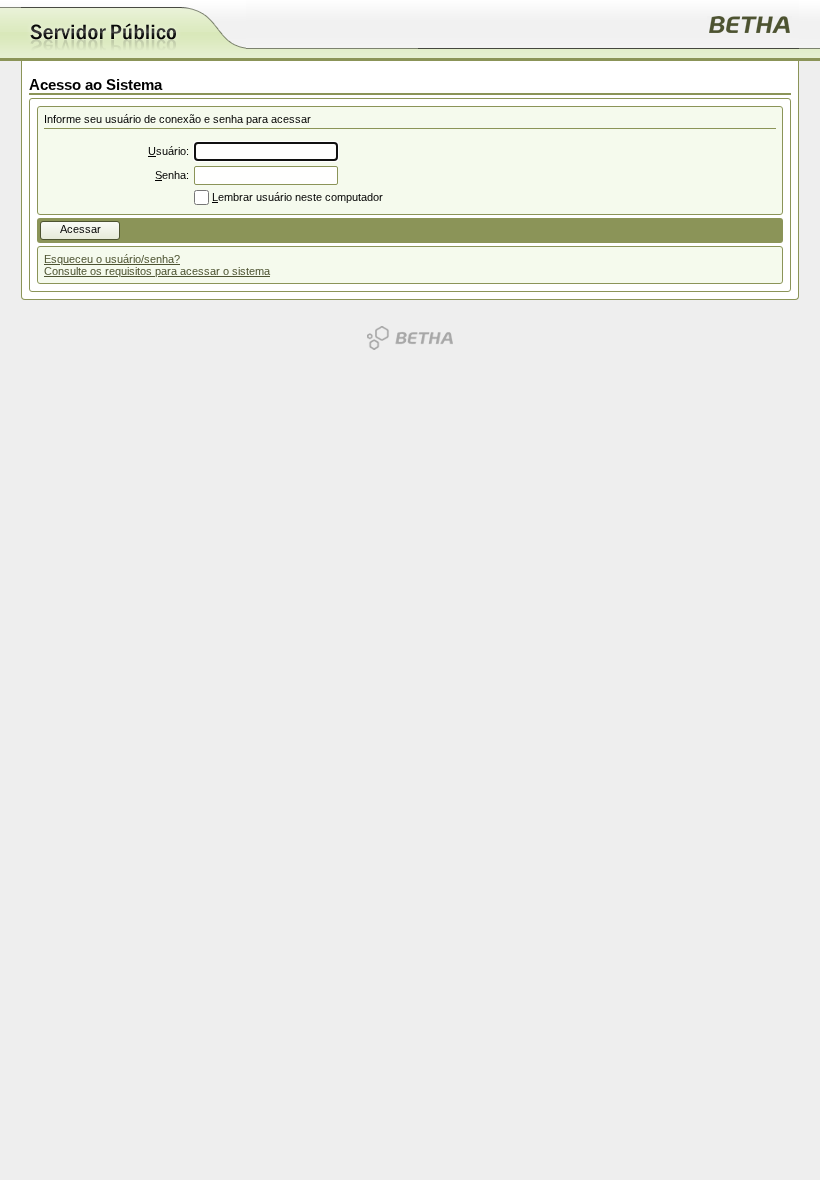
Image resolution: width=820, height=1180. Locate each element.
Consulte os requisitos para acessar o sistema (157, 271)
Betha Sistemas (410, 338)
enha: (172, 175)
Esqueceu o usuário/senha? (112, 259)
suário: (168, 151)
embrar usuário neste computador (297, 197)
